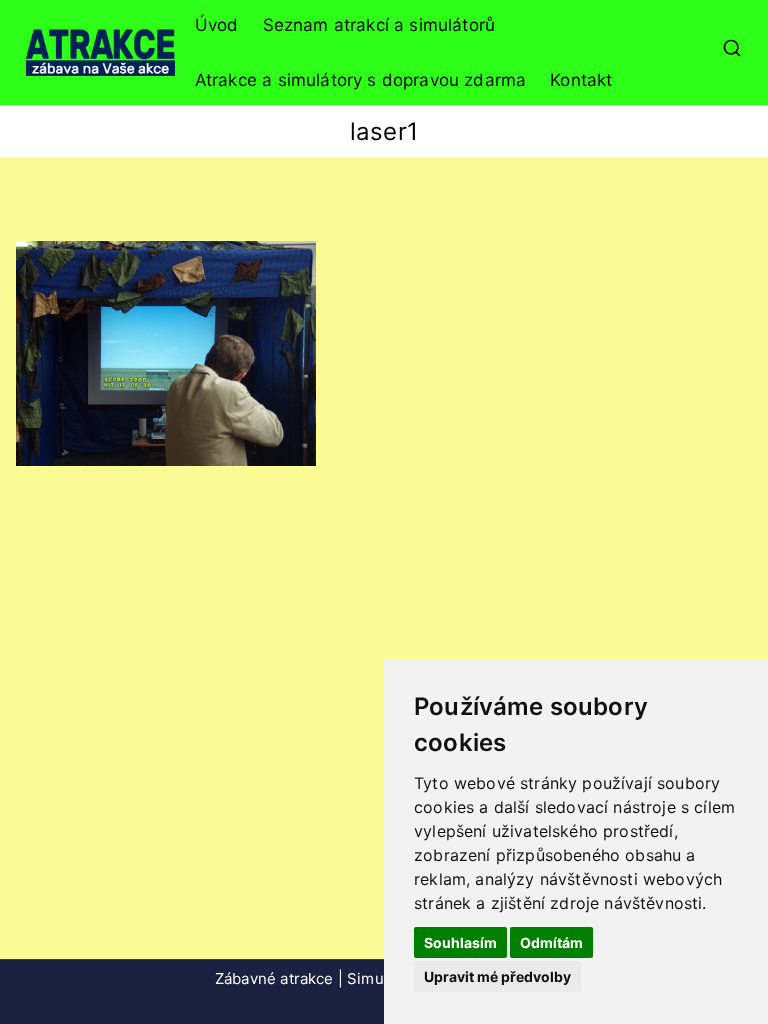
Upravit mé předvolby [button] (497, 976)
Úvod (217, 25)
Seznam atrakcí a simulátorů (379, 25)
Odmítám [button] (551, 942)
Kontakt (581, 80)
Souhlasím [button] (460, 942)
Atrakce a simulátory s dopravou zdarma (360, 80)
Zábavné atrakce (274, 978)
